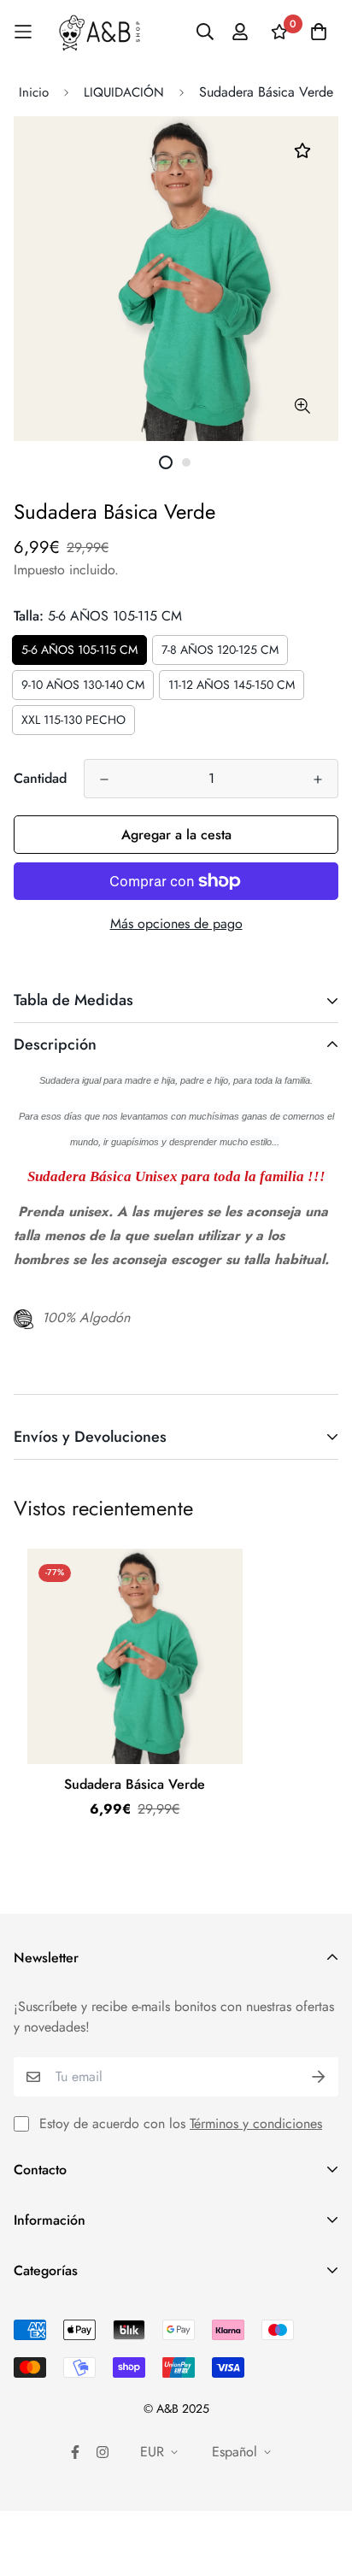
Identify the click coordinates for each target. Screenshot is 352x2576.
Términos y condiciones (256, 2123)
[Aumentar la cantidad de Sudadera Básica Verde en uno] (318, 779)
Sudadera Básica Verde (135, 1784)
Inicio (34, 92)
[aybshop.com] (100, 32)
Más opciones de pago (176, 923)
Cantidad (40, 778)
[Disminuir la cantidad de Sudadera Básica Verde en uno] (104, 779)
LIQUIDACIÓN (124, 92)
